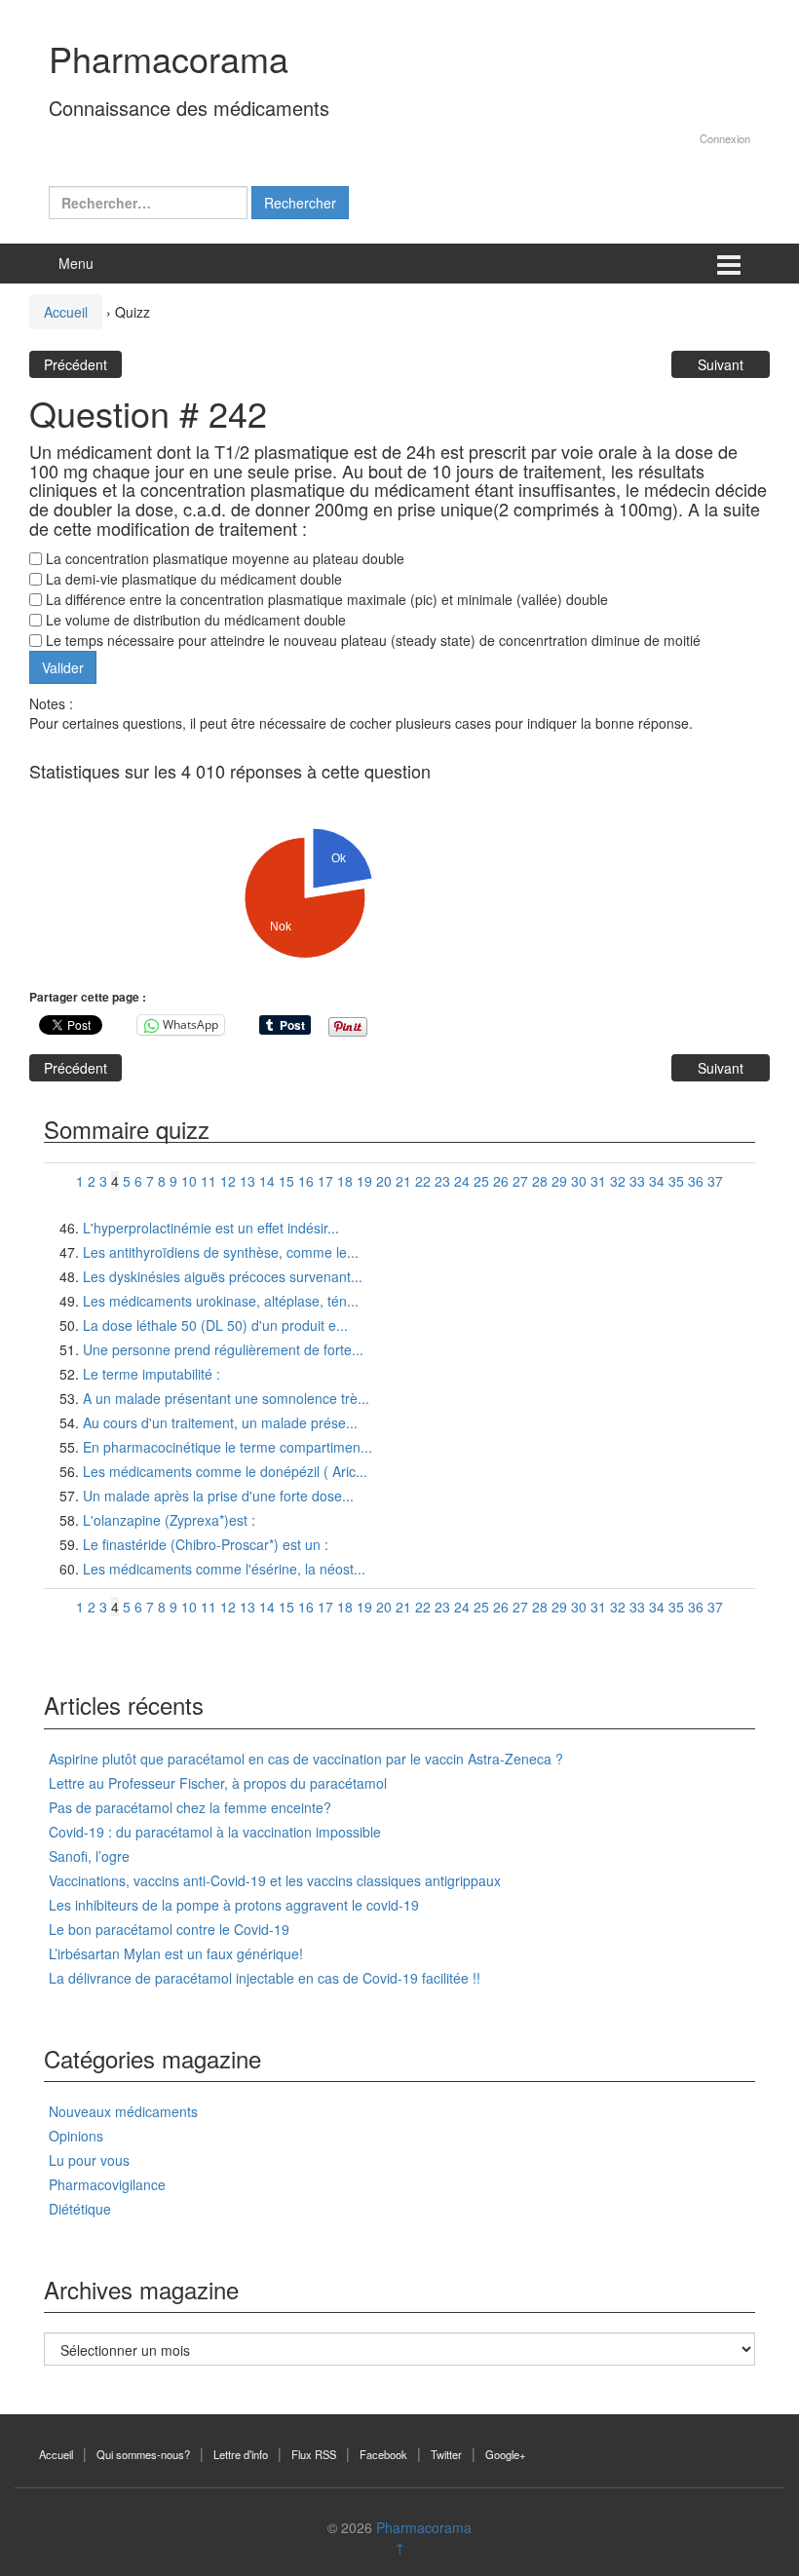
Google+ (506, 2454)
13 (247, 1181)
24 (462, 1181)
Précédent (76, 364)
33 (637, 1181)
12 (228, 1181)
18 (345, 1181)
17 (325, 1181)
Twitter (446, 2454)
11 (209, 1181)
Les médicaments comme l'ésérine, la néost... (224, 1569)
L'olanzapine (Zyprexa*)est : (169, 1520)
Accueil (66, 312)
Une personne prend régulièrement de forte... (223, 1349)
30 (579, 1181)
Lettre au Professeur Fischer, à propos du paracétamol (218, 1783)
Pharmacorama (169, 58)
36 (696, 1181)
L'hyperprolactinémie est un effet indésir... (211, 1228)
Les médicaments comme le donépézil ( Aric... (225, 1471)
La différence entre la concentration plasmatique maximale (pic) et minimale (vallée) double (325, 599)
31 (598, 1181)
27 (520, 1181)
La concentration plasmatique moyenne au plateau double (223, 558)
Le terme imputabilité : (152, 1374)
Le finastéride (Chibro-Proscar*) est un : (206, 1544)
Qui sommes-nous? (143, 2454)
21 (403, 1181)
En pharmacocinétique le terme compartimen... (228, 1447)
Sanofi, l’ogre (89, 1856)
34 (657, 1181)
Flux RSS (314, 2454)
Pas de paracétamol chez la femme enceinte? (190, 1807)
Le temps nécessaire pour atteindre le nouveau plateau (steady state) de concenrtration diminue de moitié (371, 640)
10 (189, 1181)
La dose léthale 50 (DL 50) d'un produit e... (215, 1325)
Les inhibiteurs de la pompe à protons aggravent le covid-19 (234, 1905)
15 (286, 1181)
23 (442, 1181)
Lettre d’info (241, 2454)
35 (676, 1181)
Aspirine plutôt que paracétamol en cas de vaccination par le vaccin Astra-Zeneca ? (306, 1759)
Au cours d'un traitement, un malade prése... (220, 1422)
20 (384, 1181)
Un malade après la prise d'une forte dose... (218, 1496)
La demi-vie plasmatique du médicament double (192, 579)
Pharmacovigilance (107, 2184)
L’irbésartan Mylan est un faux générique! (176, 1953)
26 (501, 1181)
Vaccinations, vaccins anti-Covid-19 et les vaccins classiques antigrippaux (275, 1880)
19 (364, 1181)
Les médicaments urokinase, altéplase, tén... (221, 1301)
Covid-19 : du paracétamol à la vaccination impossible (215, 1832)
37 (715, 1181)
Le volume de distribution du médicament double (194, 620)
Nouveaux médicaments (123, 2111)
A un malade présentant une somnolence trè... (226, 1398)
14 (267, 1181)
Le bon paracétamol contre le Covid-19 (169, 1929)
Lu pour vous (89, 2160)
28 (540, 1181)
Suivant (721, 364)
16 (306, 1181)
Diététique (80, 2209)
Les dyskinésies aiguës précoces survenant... (223, 1276)
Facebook (383, 2454)
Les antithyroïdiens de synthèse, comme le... (221, 1252)
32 (618, 1181)
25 (481, 1181)
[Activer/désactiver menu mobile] (729, 264)
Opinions (76, 2136)
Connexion (725, 138)
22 (423, 1181)
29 (559, 1181)
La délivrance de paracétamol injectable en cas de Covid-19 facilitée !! (265, 1978)
